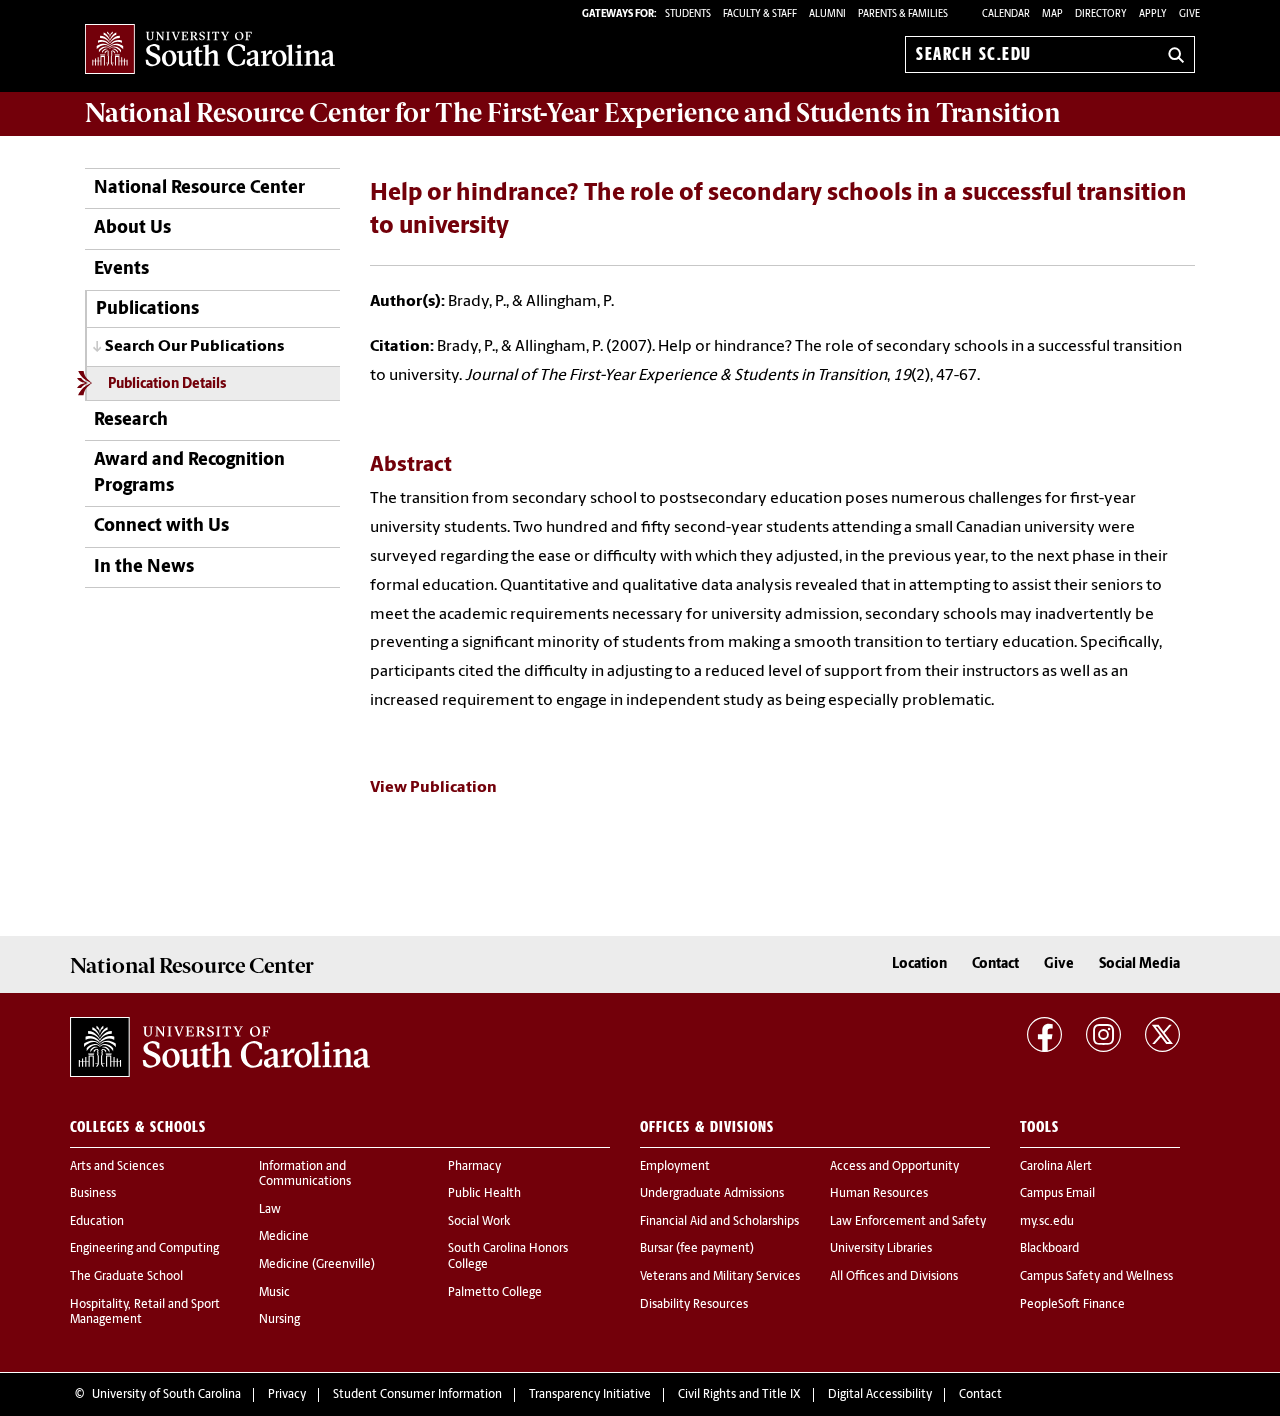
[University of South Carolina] (220, 1047)
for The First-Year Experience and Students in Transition (573, 113)
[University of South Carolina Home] (210, 50)
